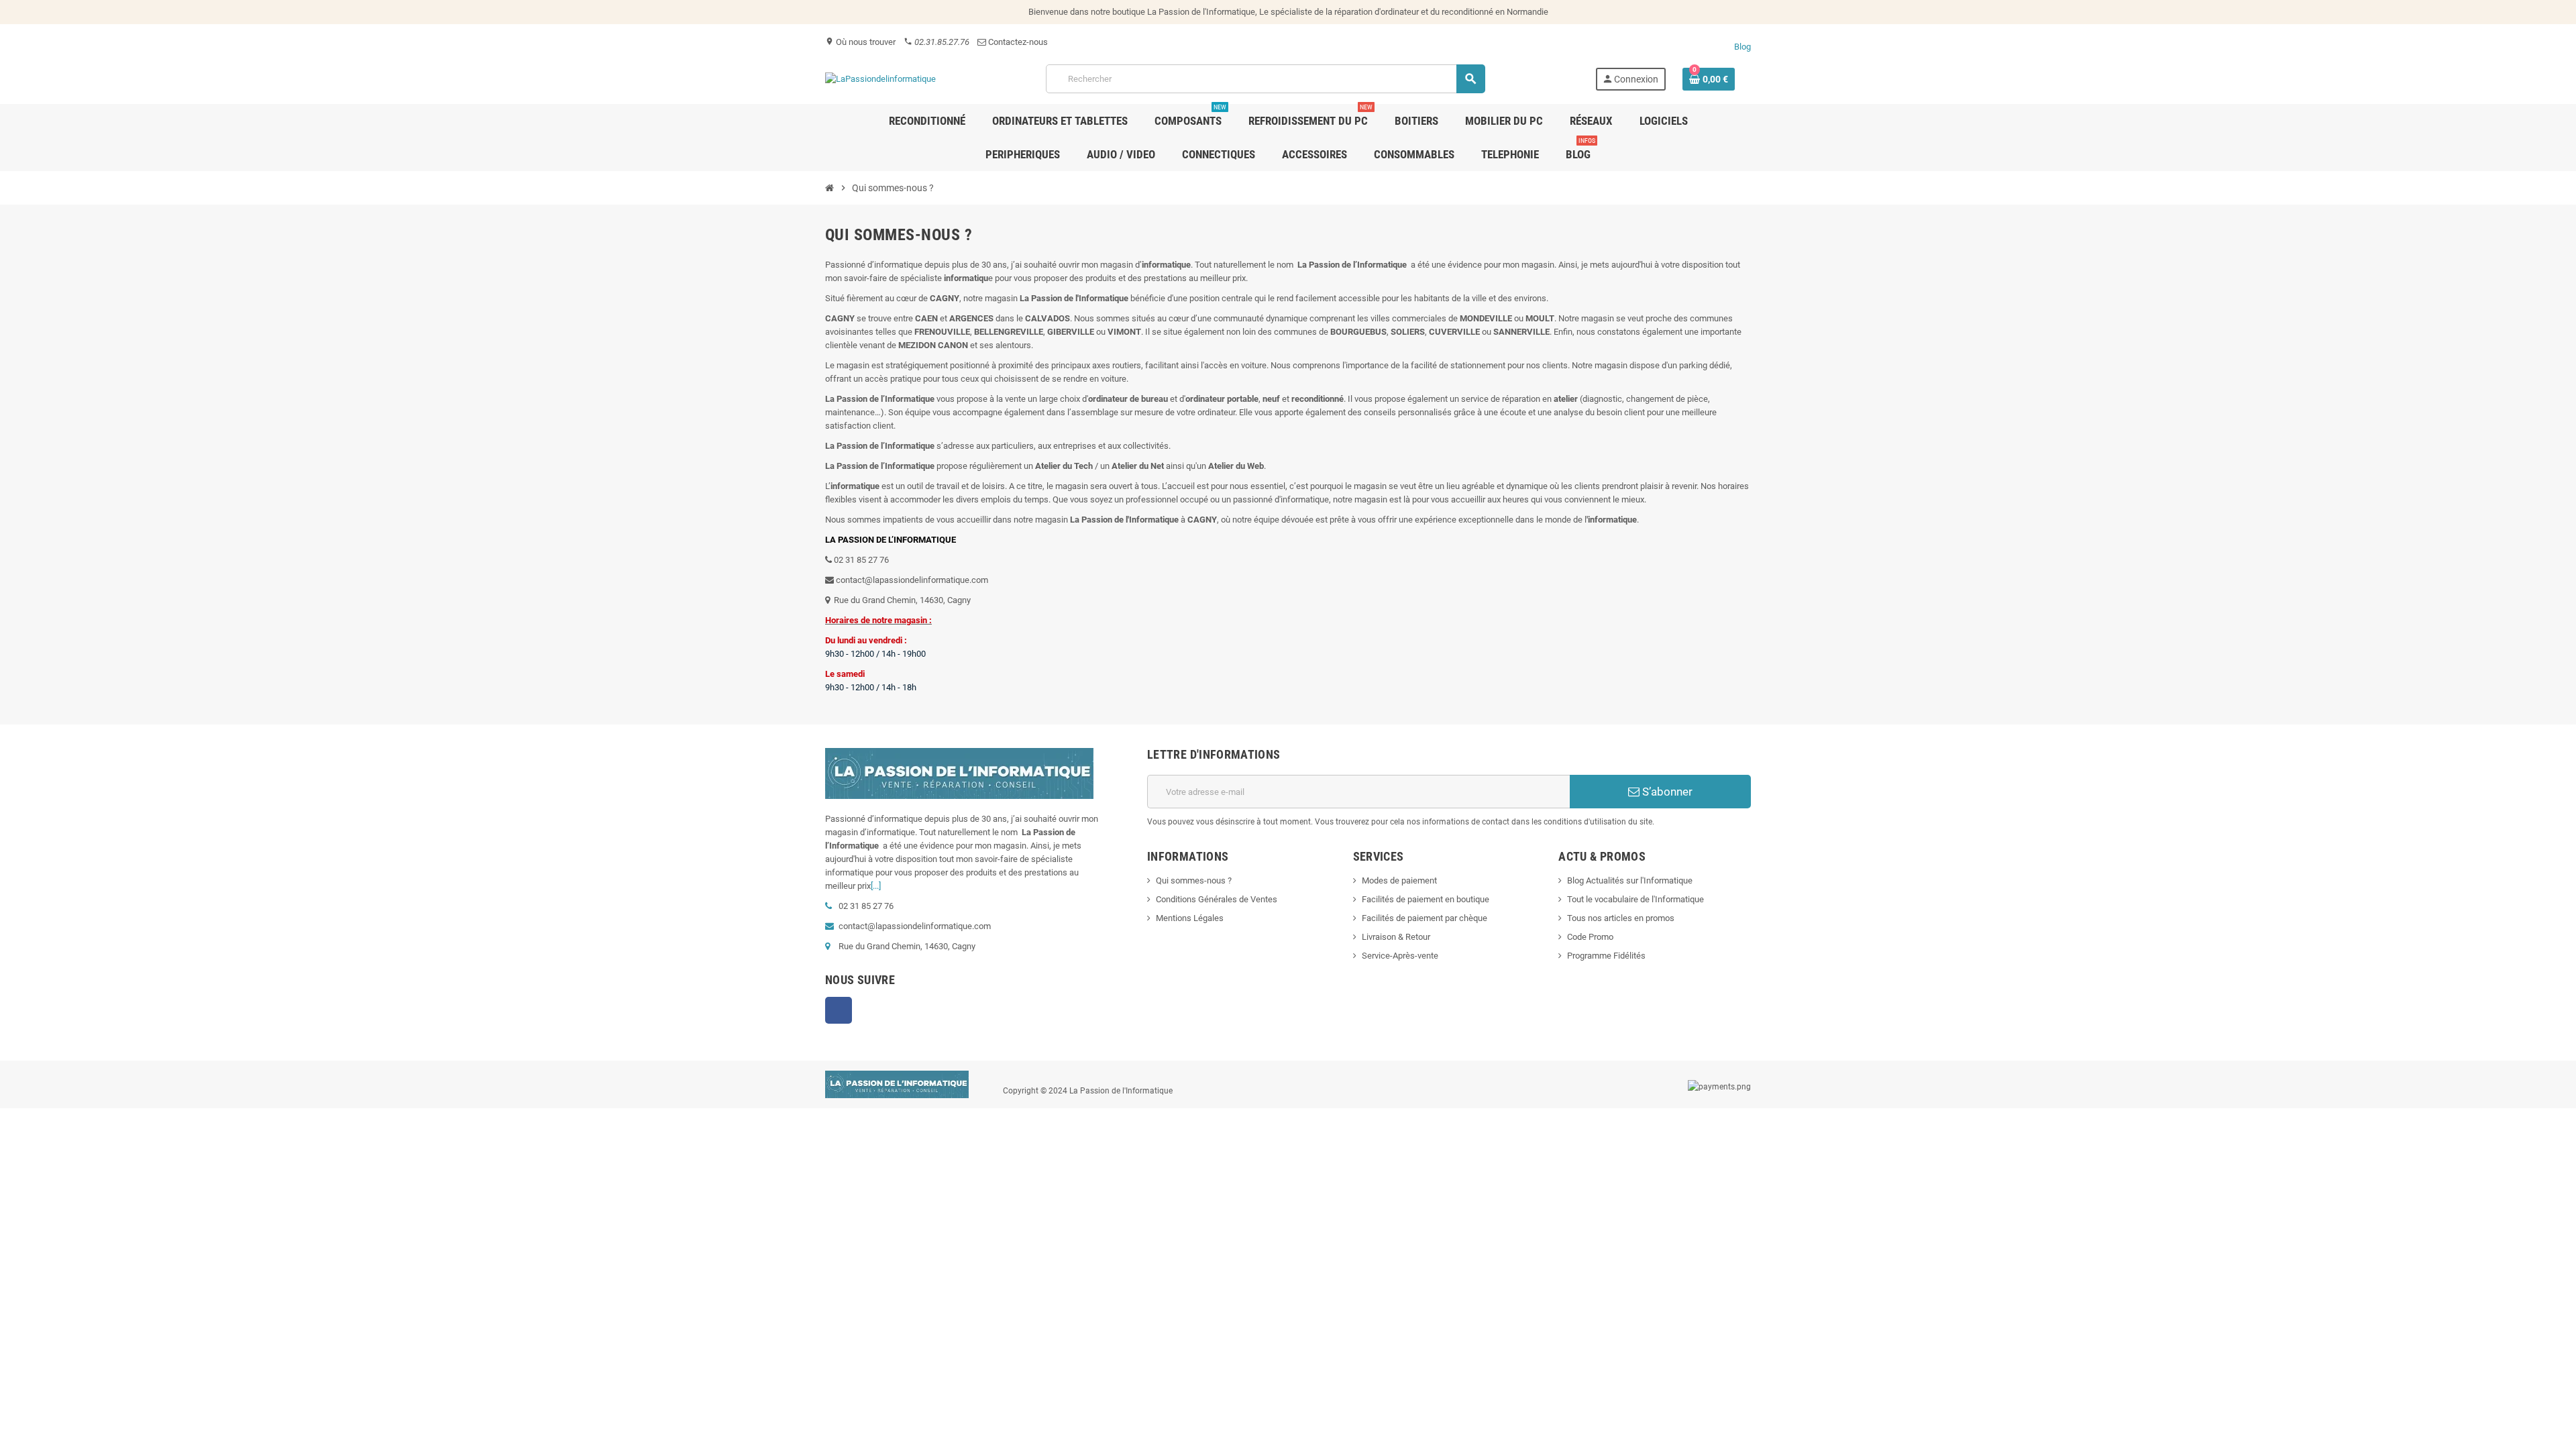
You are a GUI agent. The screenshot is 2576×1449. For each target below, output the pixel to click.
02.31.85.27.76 (936, 42)
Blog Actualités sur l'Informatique (1630, 880)
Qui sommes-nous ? (1194, 880)
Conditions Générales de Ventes (1217, 899)
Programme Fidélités (1606, 956)
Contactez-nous (1017, 42)
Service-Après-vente (1400, 956)
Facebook (839, 1010)
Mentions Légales (1190, 918)
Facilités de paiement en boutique (1426, 899)
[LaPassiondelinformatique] (880, 78)
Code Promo (1590, 937)
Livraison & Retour (1396, 937)
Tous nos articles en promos (1621, 918)
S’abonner (1666, 792)
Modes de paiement (1399, 880)
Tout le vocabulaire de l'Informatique (1635, 899)
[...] (876, 886)
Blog (1742, 47)
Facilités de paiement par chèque (1425, 918)
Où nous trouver (860, 42)
